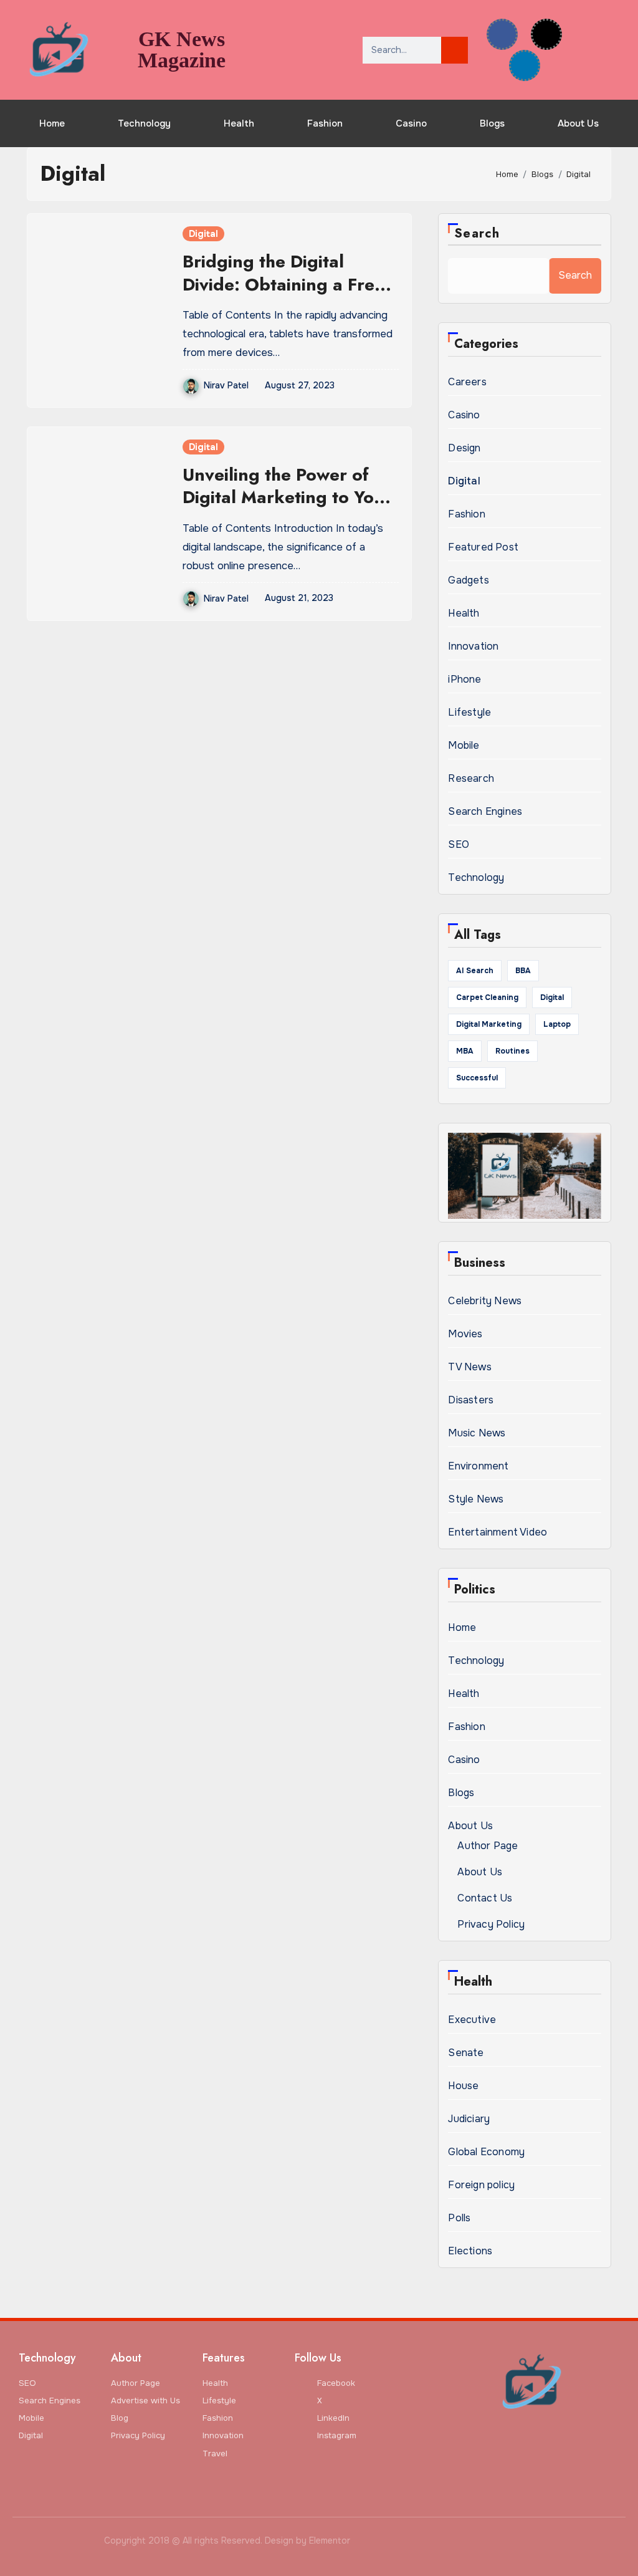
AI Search (475, 971)
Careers (467, 382)
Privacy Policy (491, 1924)
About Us (578, 123)
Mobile (464, 745)
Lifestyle (469, 712)
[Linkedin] (525, 65)
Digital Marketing (489, 1024)
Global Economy (486, 2152)
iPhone (464, 679)
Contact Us (485, 1898)
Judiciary (469, 2119)
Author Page (488, 1846)
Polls (459, 2218)
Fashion (325, 123)
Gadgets (468, 580)
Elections (470, 2251)
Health (239, 123)
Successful (477, 1078)
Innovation (473, 646)
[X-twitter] (546, 34)
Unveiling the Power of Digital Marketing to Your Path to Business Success (287, 497)
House (463, 2086)
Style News (476, 1499)
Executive (472, 2020)
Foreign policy (481, 2185)
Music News (477, 1433)
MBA (465, 1051)
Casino (411, 123)
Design (464, 448)
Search (477, 233)
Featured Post (483, 547)
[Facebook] (502, 34)
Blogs (492, 123)
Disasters (471, 1400)
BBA (523, 971)
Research (471, 778)
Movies (465, 1334)
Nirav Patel (226, 385)
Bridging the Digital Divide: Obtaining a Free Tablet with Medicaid (283, 284)
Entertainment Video (498, 1532)
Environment (478, 1466)
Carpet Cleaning (487, 997)
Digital (203, 234)
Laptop (557, 1024)
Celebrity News (485, 1301)
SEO (459, 844)
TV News (469, 1367)
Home (52, 123)
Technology (144, 123)
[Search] (455, 50)
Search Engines (485, 811)
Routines (512, 1051)
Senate (466, 2053)
